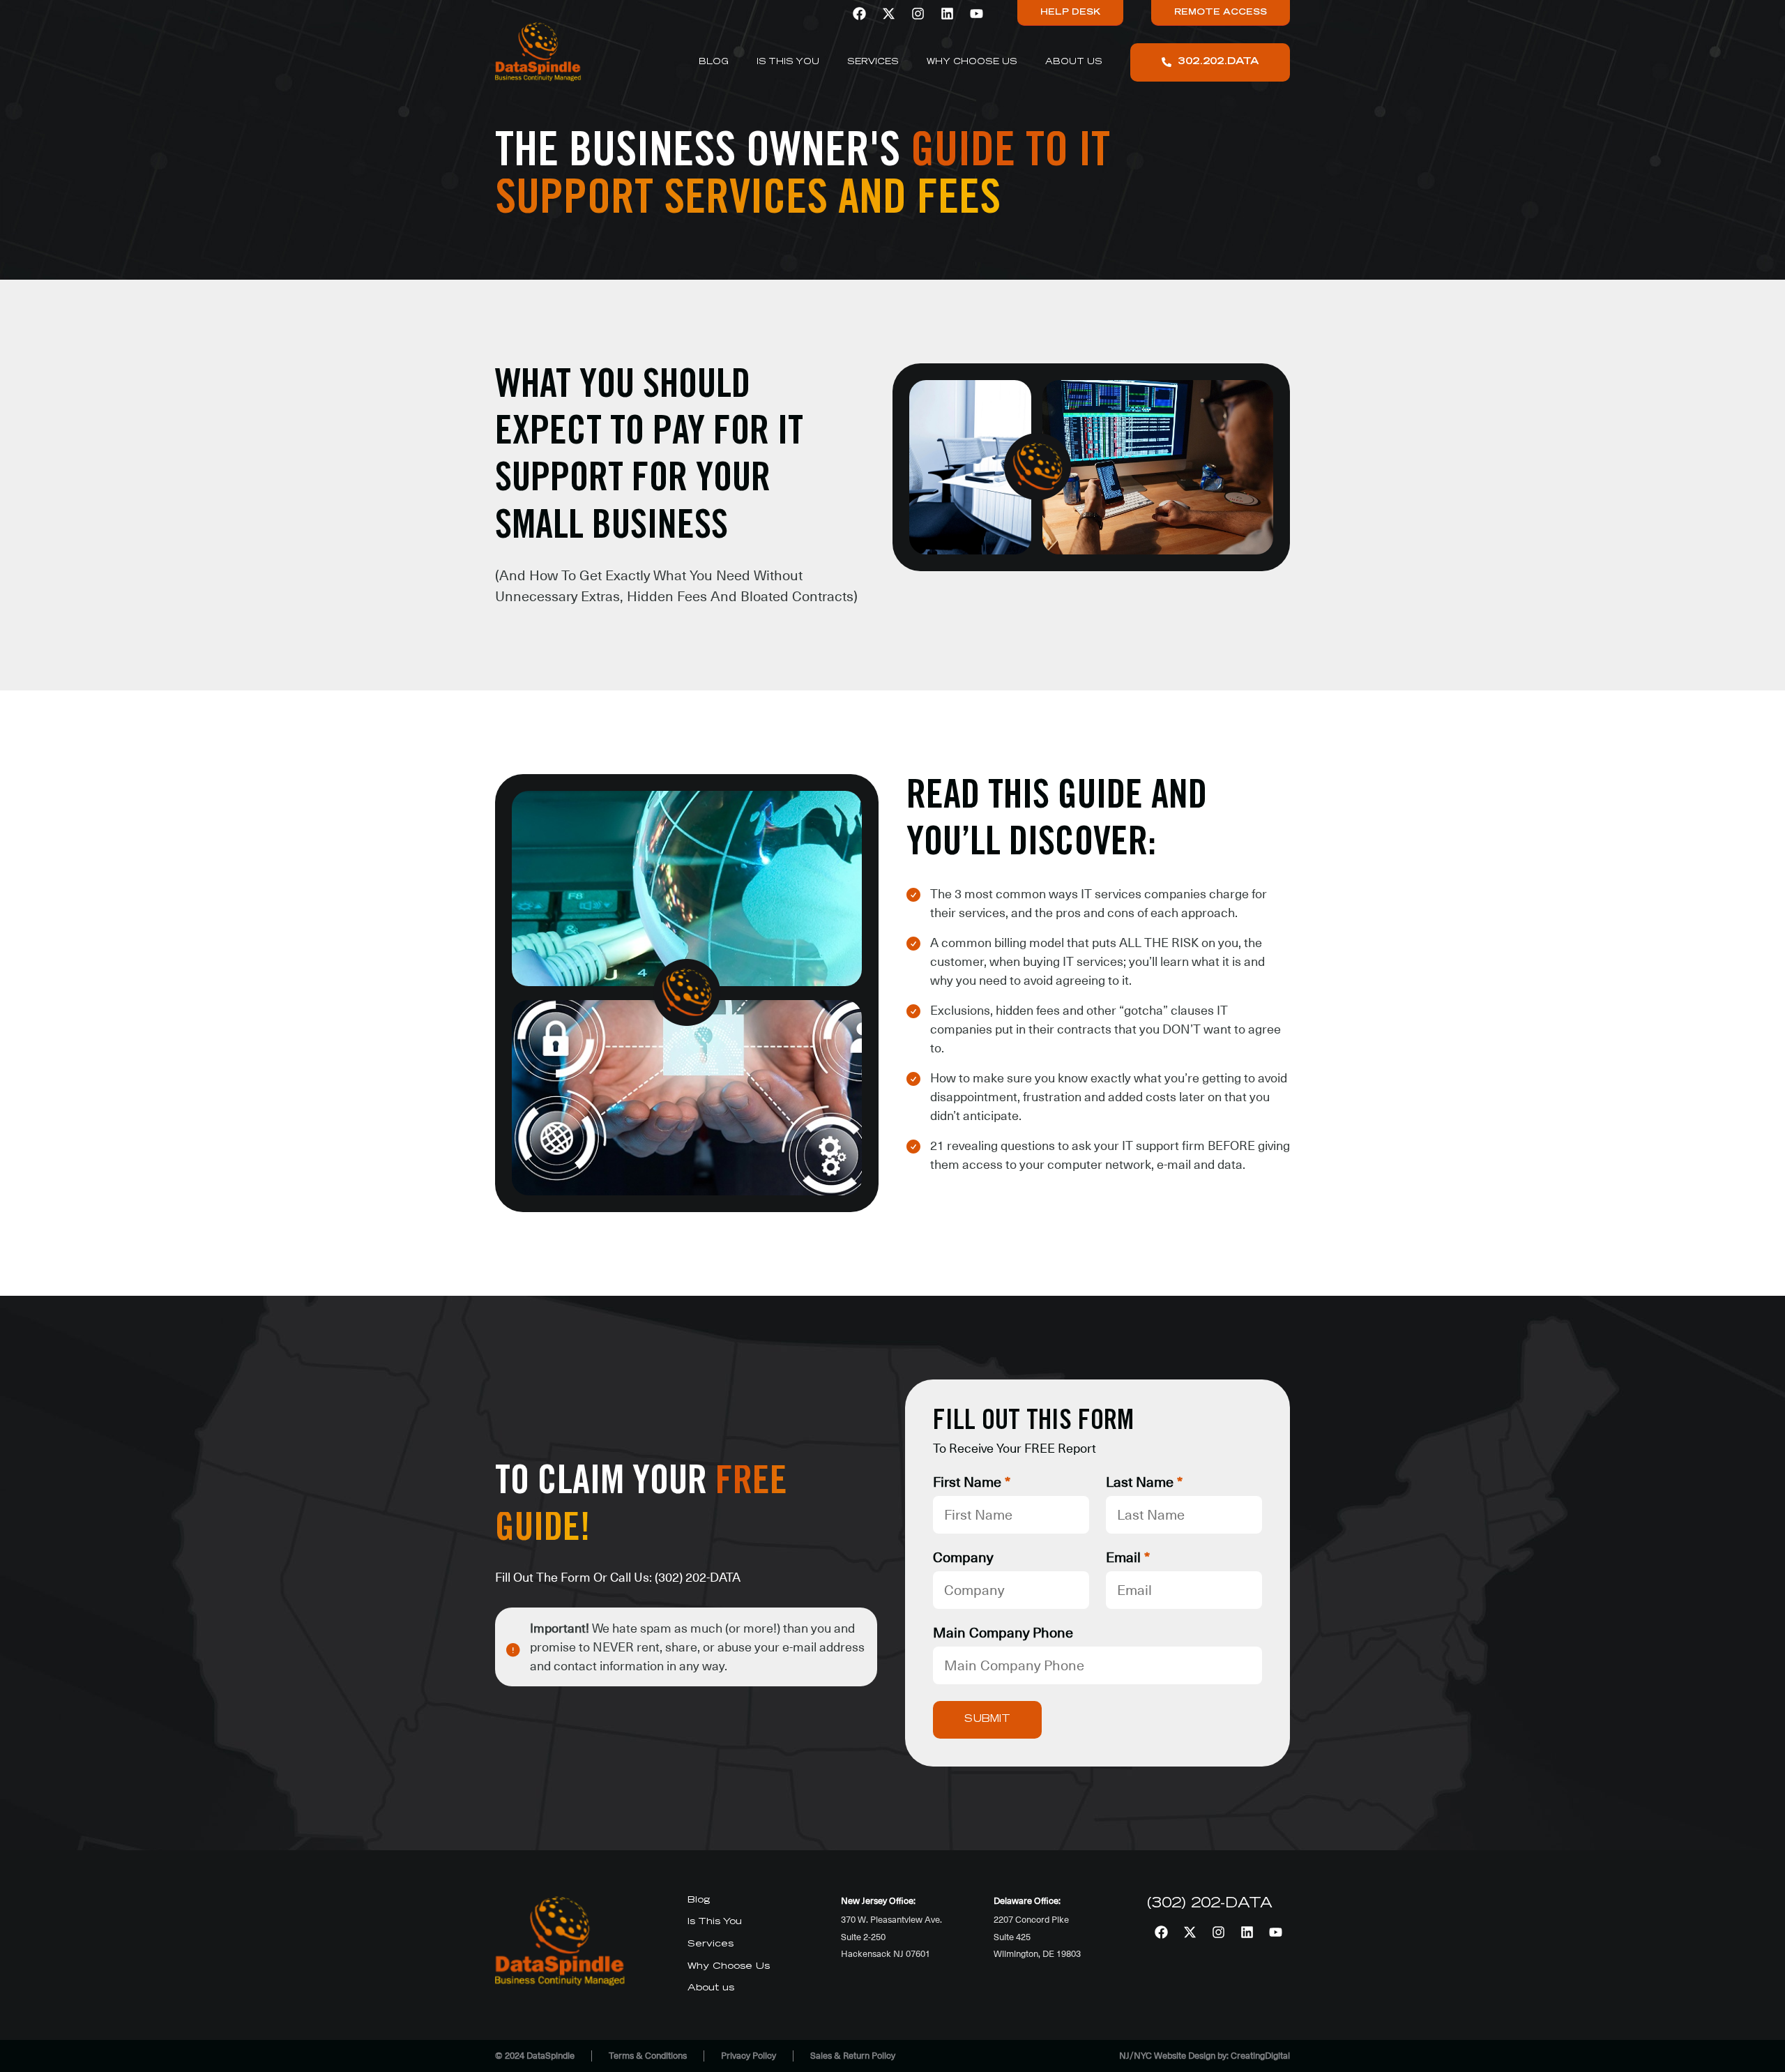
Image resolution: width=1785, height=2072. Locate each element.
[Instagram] (918, 13)
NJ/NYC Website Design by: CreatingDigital (1205, 2056)
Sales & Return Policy (853, 2056)
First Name (972, 1483)
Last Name (1144, 1483)
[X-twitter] (888, 13)
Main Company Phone (1003, 1633)
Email (1128, 1558)
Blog (714, 62)
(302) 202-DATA (698, 1577)
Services (873, 62)
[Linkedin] (947, 13)
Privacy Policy (749, 2056)
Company (963, 1558)
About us (1074, 62)
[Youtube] (976, 13)
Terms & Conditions (648, 2056)
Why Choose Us (972, 62)
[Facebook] (859, 13)
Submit (987, 1720)
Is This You (788, 62)
